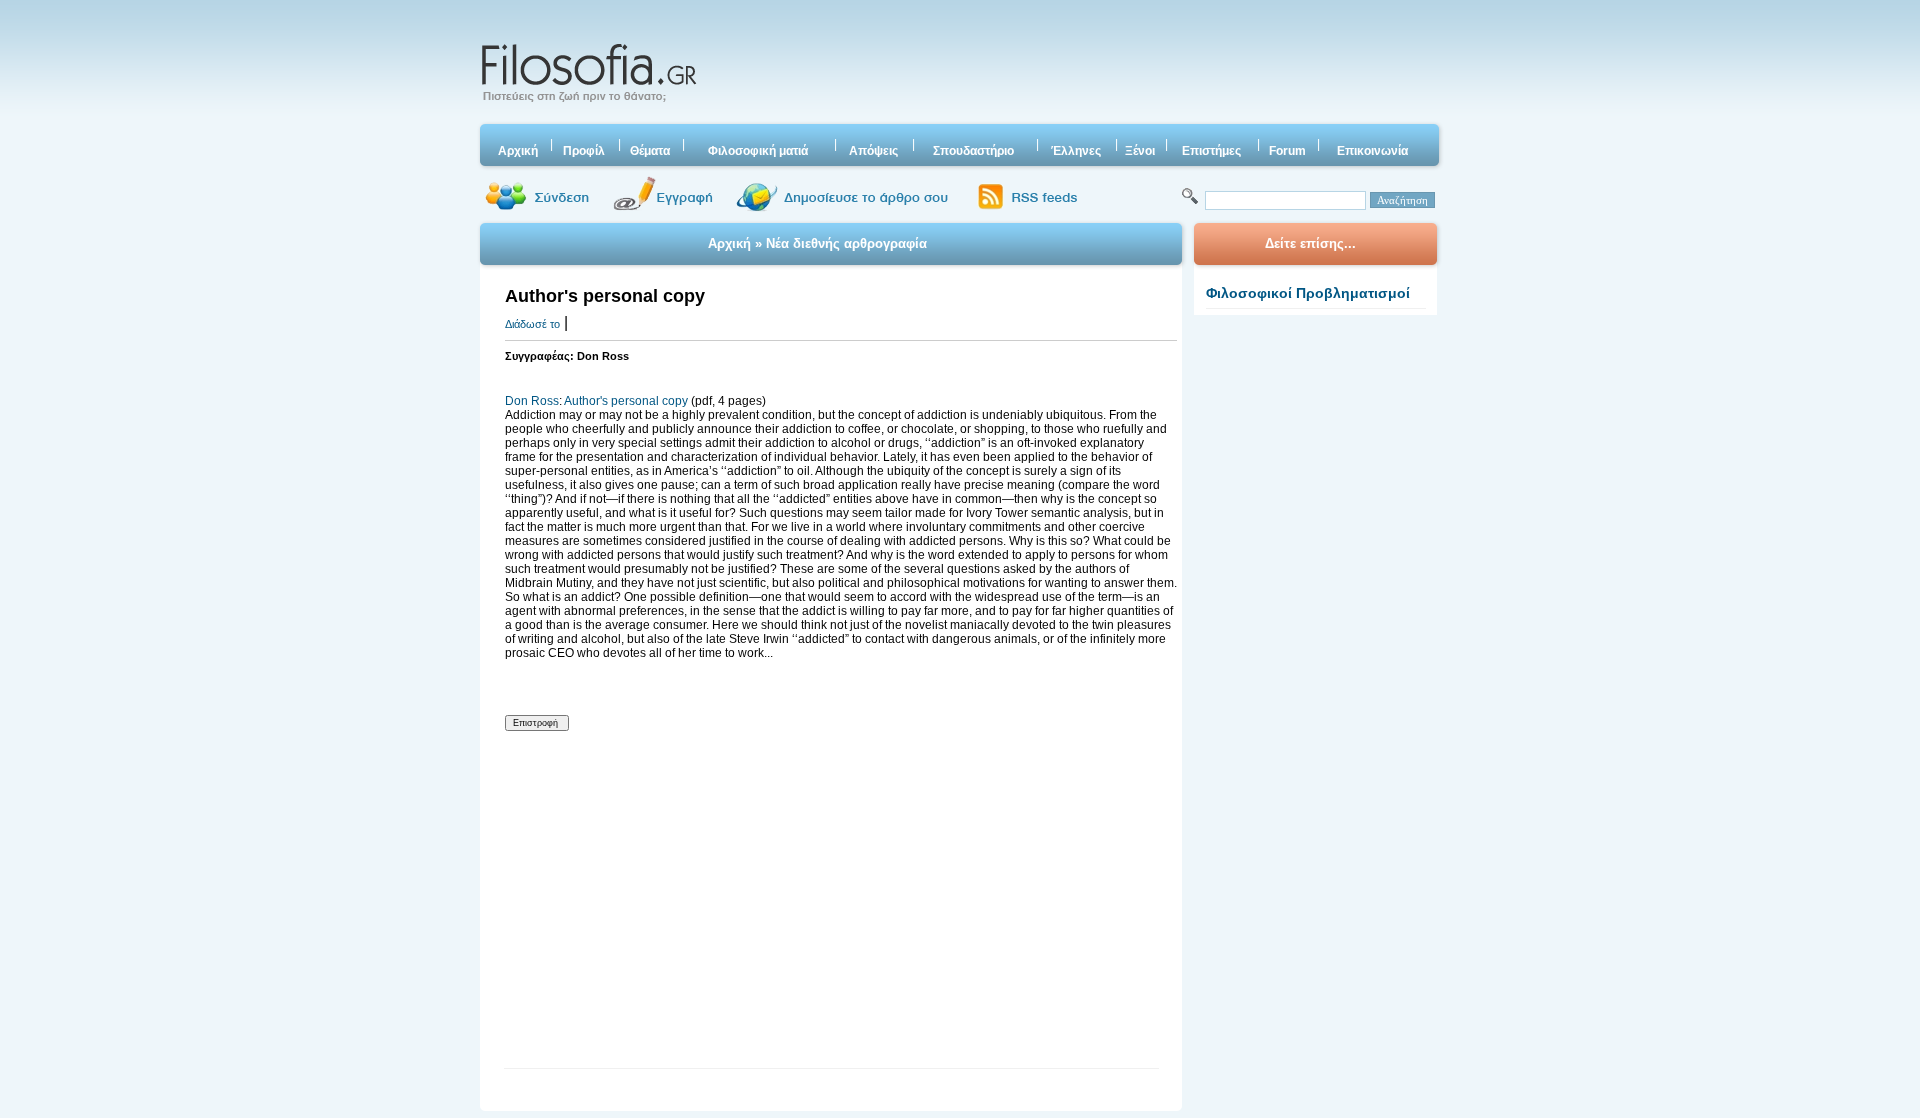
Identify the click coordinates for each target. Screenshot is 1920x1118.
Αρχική (729, 243)
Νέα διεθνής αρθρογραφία (846, 243)
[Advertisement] (1073, 65)
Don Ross (532, 401)
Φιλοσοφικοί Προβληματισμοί (1308, 293)
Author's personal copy (626, 401)
